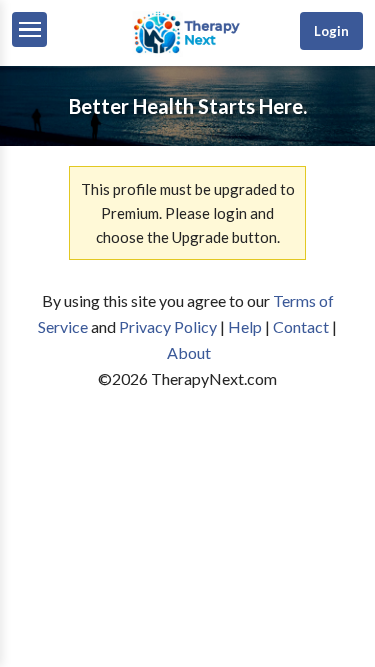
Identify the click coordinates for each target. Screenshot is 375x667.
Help (245, 326)
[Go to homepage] (187, 51)
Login (331, 31)
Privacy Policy (168, 326)
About (189, 352)
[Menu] (29, 29)
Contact (301, 326)
